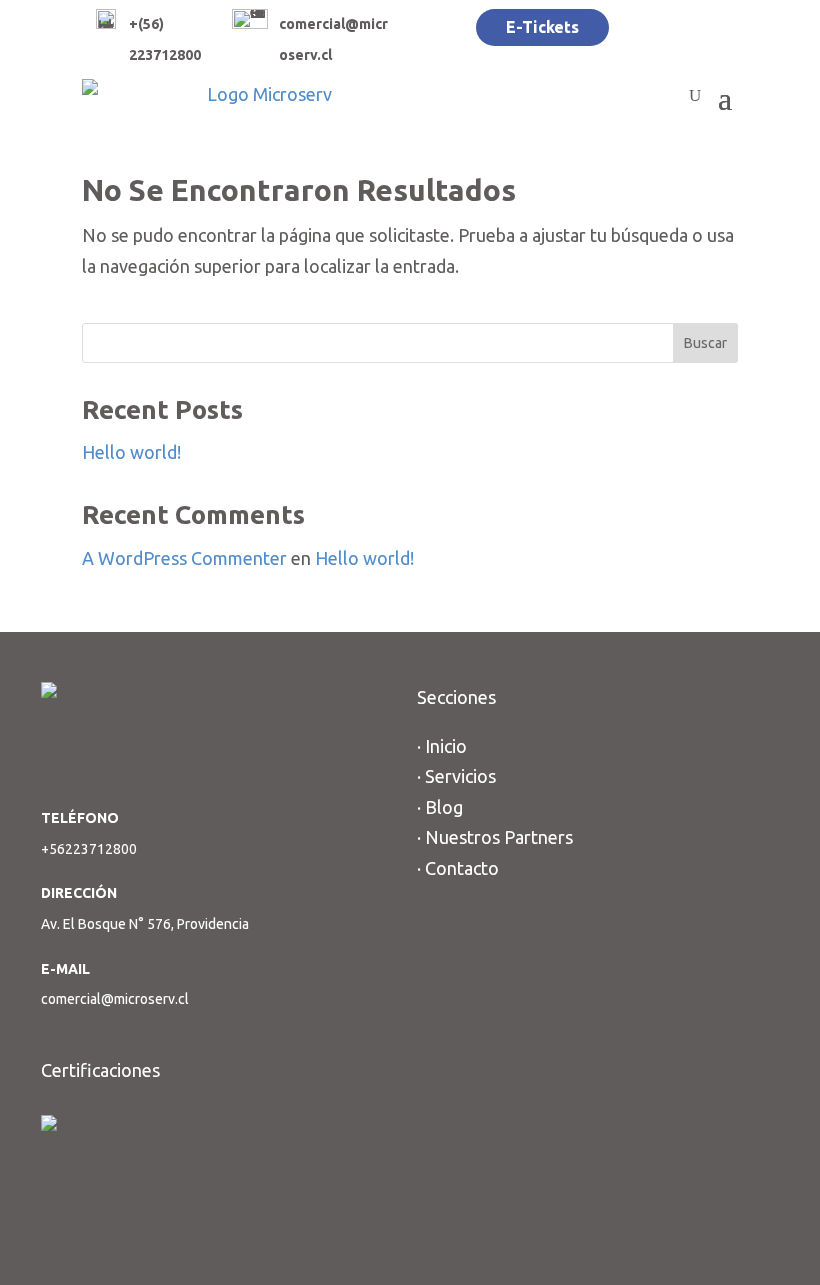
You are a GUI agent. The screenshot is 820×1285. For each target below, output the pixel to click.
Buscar (705, 343)
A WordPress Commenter (184, 558)
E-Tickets (542, 27)
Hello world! (131, 452)
